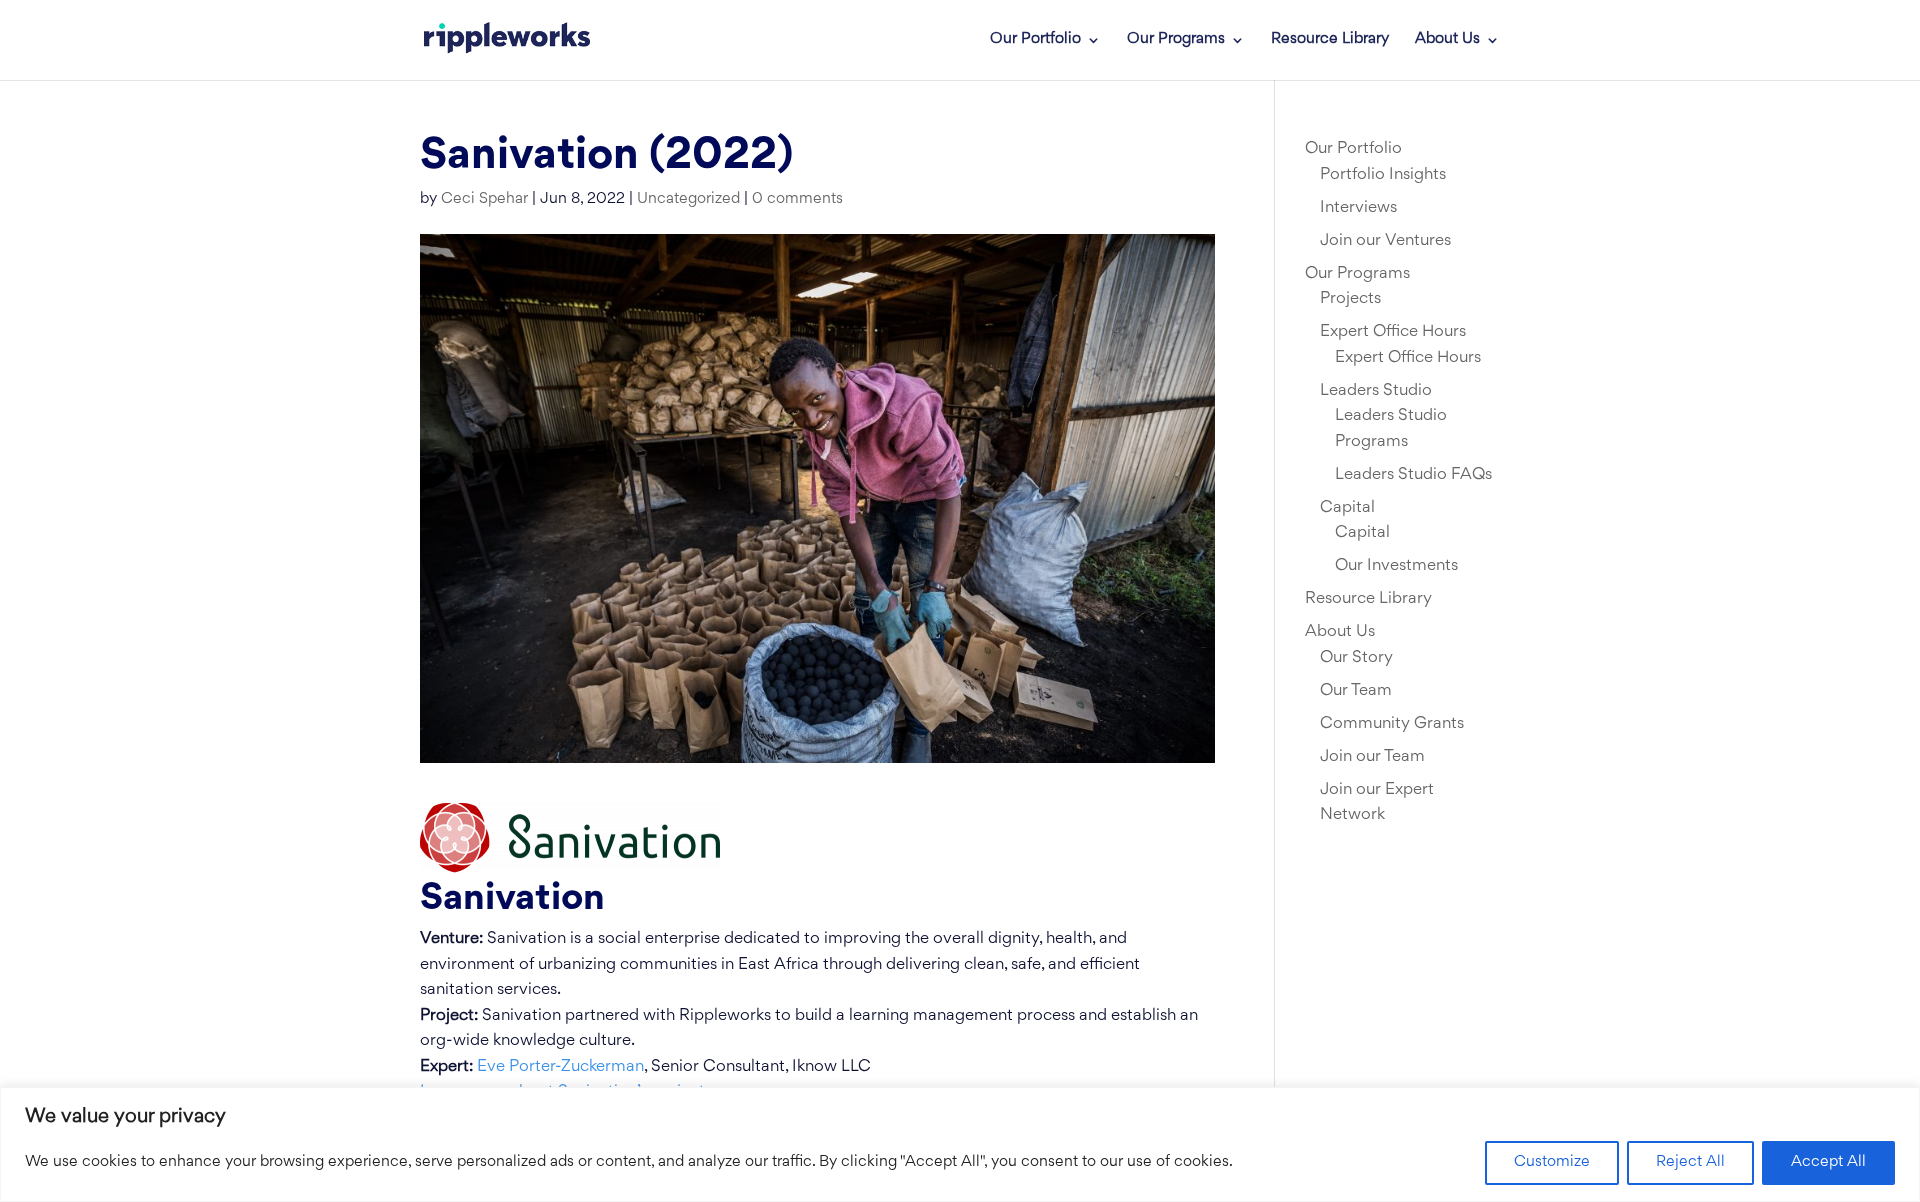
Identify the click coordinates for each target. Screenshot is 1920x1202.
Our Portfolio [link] (1035, 40)
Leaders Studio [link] (1376, 391)
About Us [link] (1447, 40)
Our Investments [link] (1396, 566)
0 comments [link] (797, 199)
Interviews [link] (1358, 208)
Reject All (1690, 1162)
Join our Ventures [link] (1385, 241)
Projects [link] (1350, 299)
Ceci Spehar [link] (484, 199)
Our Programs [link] (1176, 40)
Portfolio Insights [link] (1383, 175)
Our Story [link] (1356, 658)
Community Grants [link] (1392, 724)
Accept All (1828, 1162)
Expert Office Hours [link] (1393, 332)
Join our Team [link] (1372, 757)
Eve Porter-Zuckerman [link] (560, 1067)
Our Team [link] (1356, 691)
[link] (507, 40)
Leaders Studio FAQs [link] (1413, 475)
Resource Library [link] (1330, 40)
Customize (1552, 1162)
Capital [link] (1347, 508)
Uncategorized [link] (688, 199)
